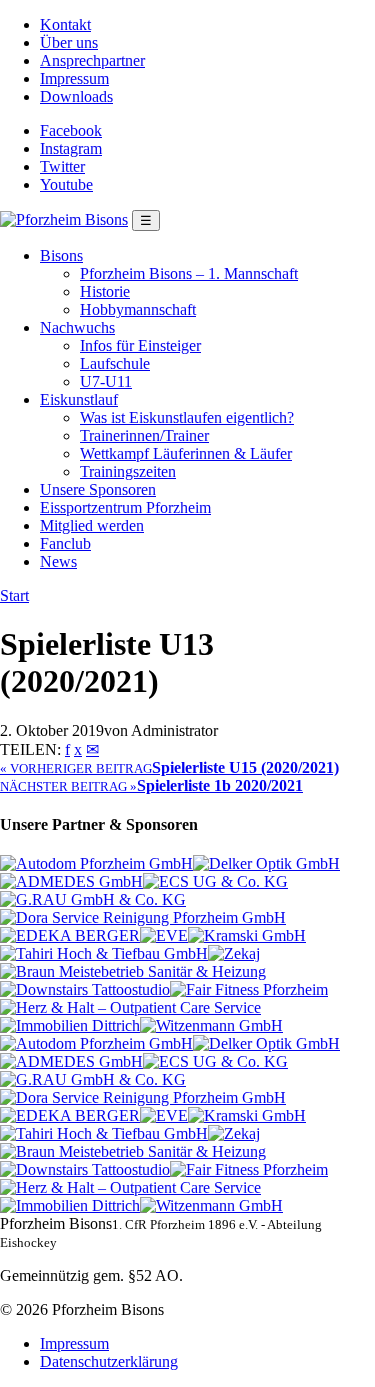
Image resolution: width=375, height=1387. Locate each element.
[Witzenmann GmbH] (211, 1025)
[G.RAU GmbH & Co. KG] (93, 899)
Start (14, 595)
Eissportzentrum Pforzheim (125, 507)
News (58, 561)
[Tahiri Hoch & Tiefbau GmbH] (104, 953)
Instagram (71, 148)
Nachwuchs (77, 327)
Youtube (66, 184)
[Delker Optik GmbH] (266, 863)
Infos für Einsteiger (140, 345)
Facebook (71, 130)
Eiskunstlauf (79, 399)
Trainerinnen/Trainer (144, 435)
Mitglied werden (92, 525)
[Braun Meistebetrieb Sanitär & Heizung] (133, 971)
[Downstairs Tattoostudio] (85, 989)
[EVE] (164, 935)
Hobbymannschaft (138, 309)
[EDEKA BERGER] (70, 935)
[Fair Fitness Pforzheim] (249, 989)
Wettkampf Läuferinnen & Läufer (186, 453)
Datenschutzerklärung (109, 1361)
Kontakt (65, 24)
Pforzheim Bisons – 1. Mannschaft (189, 273)
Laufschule (115, 363)
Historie (105, 291)
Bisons (61, 255)
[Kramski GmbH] (247, 935)
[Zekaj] (234, 953)
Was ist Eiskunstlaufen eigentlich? (187, 417)
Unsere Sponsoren (98, 489)
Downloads (76, 96)
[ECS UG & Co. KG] (215, 881)
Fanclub (65, 543)
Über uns (69, 42)
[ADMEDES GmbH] (71, 881)
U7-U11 (106, 381)
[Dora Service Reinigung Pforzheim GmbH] (143, 917)
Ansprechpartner (92, 60)
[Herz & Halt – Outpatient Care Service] (130, 1007)
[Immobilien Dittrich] (70, 1025)
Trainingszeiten (128, 471)
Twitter (62, 166)
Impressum (74, 78)
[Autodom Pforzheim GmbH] (96, 863)
